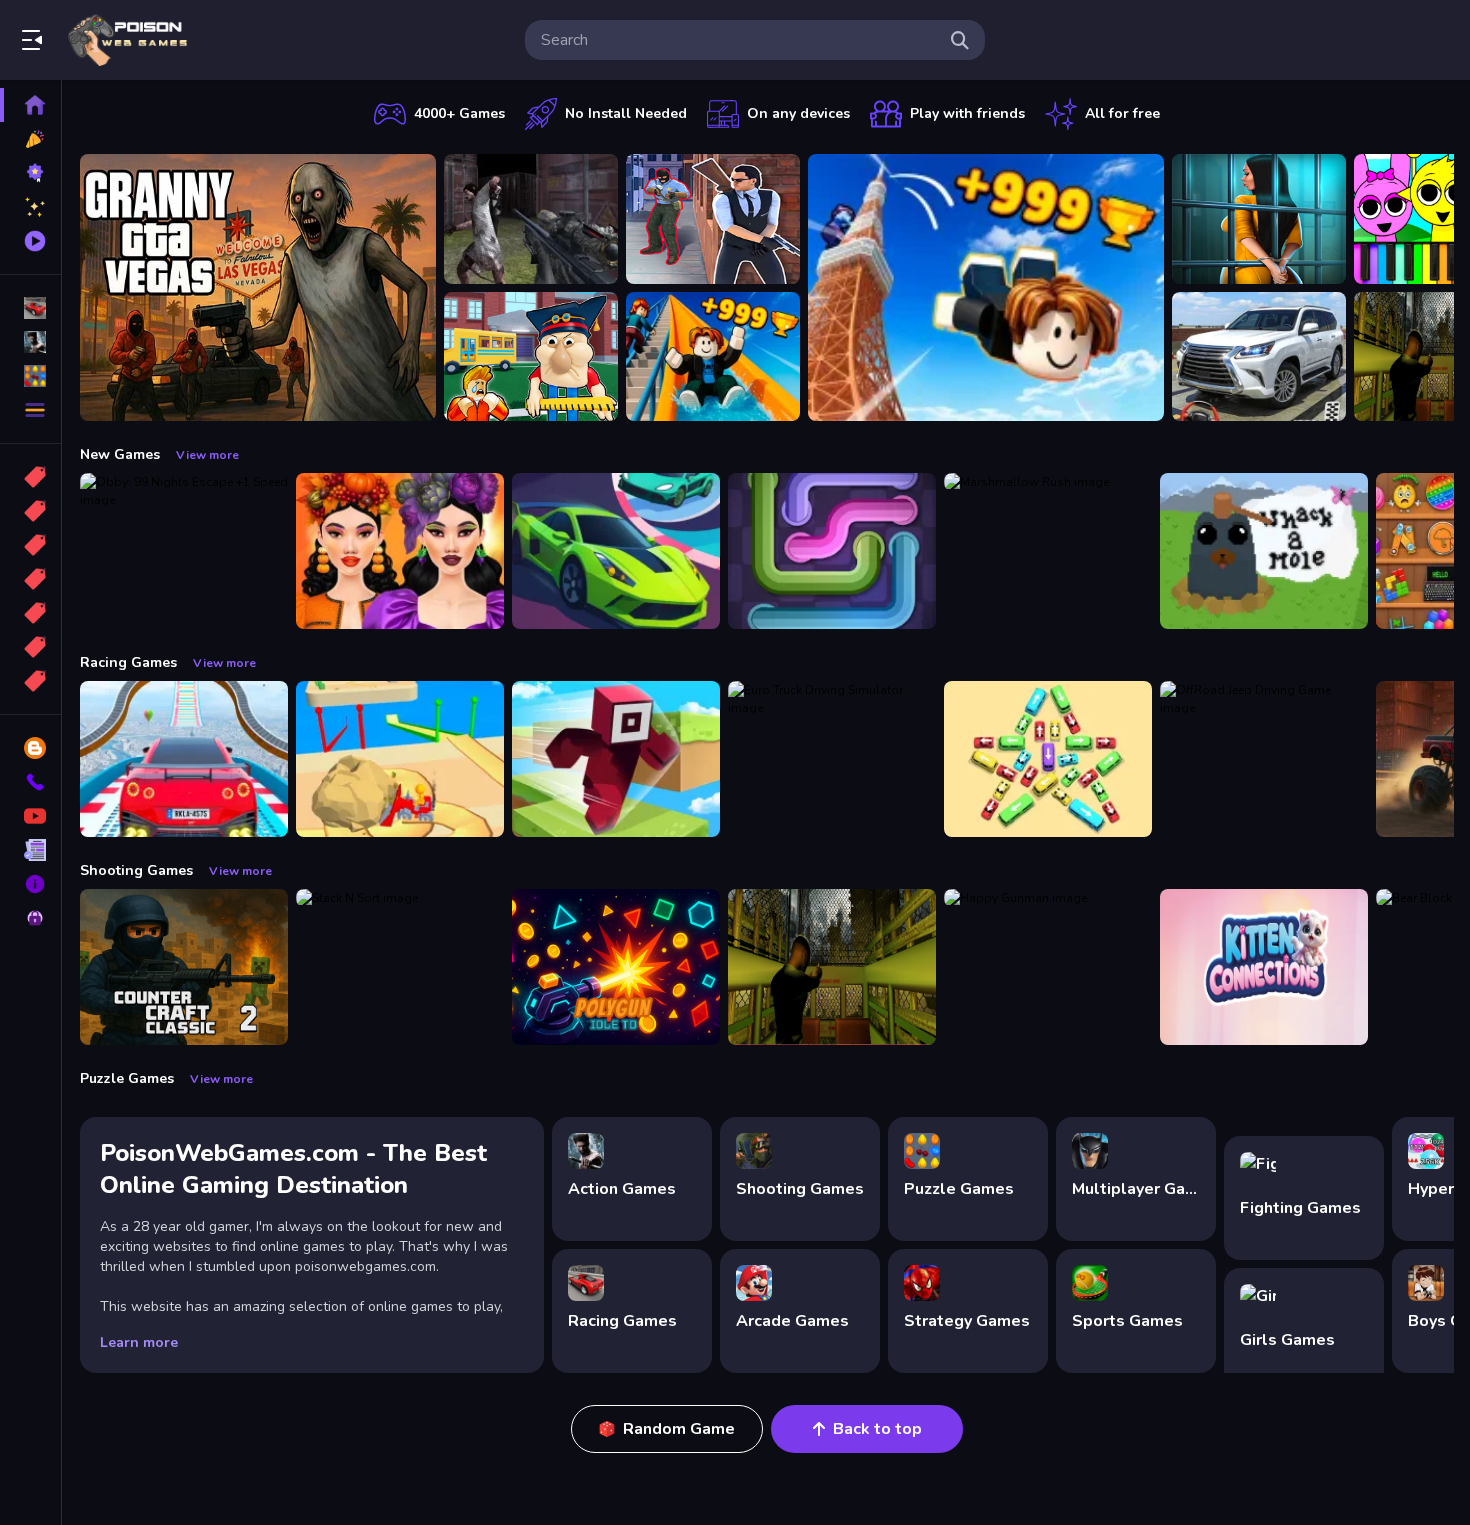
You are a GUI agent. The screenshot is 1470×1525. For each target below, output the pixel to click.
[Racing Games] (30, 308)
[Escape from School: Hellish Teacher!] (531, 357)
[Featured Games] (30, 207)
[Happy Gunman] (1048, 967)
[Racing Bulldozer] (400, 759)
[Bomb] (30, 545)
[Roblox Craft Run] (616, 759)
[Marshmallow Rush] (1048, 551)
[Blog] (30, 748)
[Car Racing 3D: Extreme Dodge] (616, 551)
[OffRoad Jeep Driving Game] (1264, 759)
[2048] (30, 613)
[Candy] (30, 477)
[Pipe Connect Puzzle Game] (832, 551)
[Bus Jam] (1048, 759)
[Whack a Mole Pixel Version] (1264, 551)
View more (207, 455)
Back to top (877, 1429)
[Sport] (30, 511)
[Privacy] (30, 918)
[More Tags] (30, 681)
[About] (30, 884)
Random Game (679, 1429)
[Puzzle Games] (30, 376)
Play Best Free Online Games (128, 40)
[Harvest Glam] (400, 551)
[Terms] (30, 850)
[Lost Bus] (832, 967)
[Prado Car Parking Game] (1259, 357)
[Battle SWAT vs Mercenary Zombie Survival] (531, 219)
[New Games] (30, 139)
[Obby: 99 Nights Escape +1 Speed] (184, 551)
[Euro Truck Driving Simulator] (832, 759)
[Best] (30, 647)
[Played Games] (30, 241)
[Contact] (30, 782)
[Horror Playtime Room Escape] (1259, 219)
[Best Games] (30, 173)
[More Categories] (30, 410)
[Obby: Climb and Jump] (986, 287)
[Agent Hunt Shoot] (713, 219)
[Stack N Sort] (400, 967)
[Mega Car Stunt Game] (184, 759)
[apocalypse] (30, 579)
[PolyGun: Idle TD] (616, 967)
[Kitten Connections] (1264, 967)
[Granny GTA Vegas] (258, 287)
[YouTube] (30, 816)
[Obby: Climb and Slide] (713, 357)
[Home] (30, 105)
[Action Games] (30, 342)
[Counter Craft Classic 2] (184, 967)
